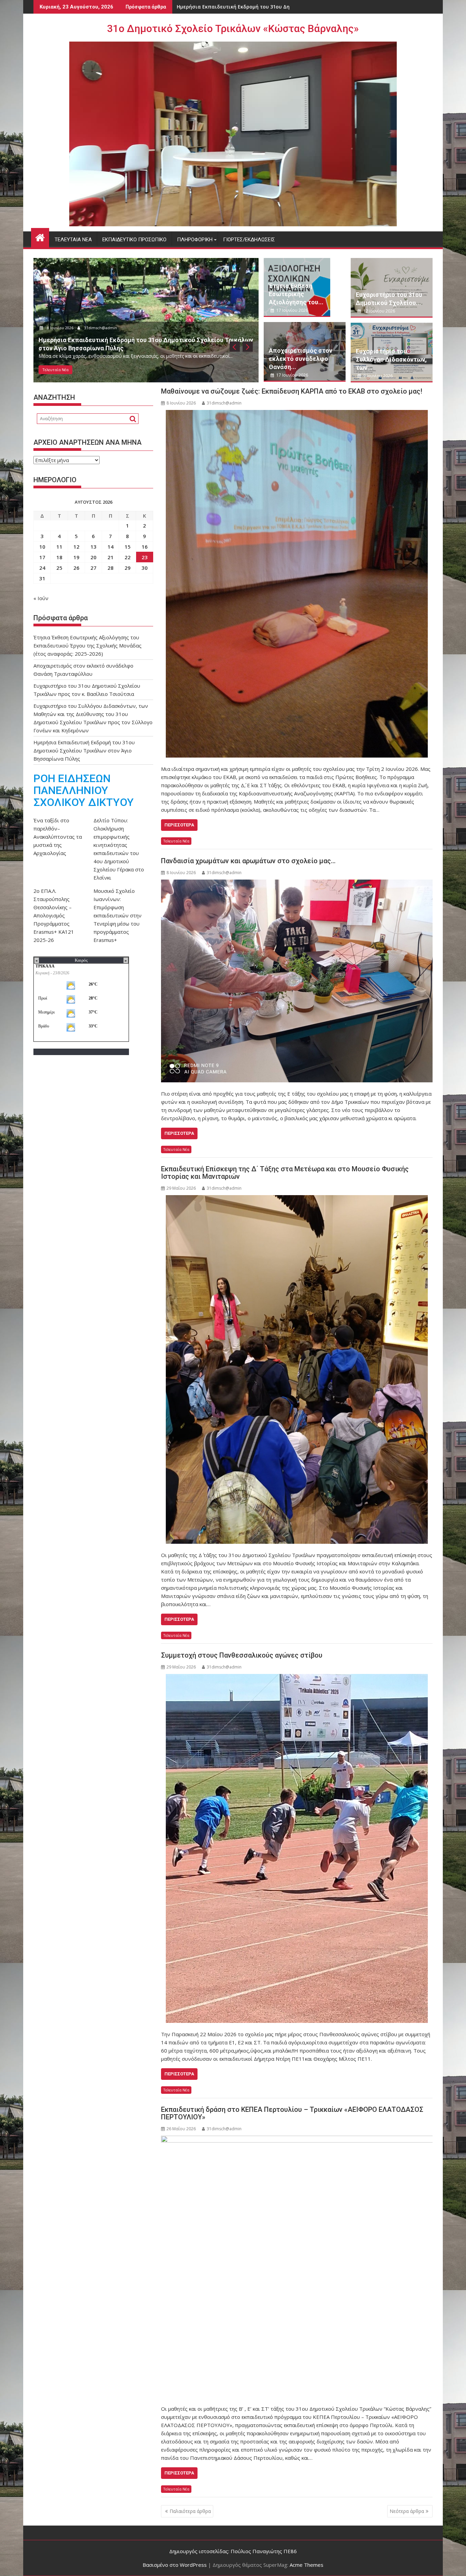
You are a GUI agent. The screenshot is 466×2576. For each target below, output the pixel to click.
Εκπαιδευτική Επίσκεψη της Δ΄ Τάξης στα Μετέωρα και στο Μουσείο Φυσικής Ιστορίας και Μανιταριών (285, 1173)
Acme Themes (307, 2565)
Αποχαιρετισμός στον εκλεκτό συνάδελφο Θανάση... (301, 359)
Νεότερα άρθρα (407, 2511)
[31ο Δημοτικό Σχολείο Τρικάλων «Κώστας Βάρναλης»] (40, 237)
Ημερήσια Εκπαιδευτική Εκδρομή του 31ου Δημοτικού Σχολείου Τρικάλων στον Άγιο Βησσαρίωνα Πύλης (84, 750)
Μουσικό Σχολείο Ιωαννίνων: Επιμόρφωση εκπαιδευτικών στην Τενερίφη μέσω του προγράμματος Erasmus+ (118, 915)
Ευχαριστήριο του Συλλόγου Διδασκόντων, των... (391, 359)
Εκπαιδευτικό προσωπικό (134, 240)
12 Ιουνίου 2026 (379, 311)
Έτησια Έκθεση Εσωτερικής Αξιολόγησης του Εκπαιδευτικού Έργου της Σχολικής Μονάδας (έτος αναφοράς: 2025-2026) (88, 645)
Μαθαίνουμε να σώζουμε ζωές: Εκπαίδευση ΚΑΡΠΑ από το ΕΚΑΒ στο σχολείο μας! (292, 391)
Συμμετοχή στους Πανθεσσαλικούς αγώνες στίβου (242, 1655)
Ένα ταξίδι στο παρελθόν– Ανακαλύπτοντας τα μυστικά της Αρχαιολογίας (58, 837)
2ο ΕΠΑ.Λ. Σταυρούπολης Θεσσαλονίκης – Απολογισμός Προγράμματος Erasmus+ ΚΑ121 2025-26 (54, 915)
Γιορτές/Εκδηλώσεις (249, 240)
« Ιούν (41, 598)
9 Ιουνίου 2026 (377, 376)
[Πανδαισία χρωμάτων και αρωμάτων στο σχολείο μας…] (297, 981)
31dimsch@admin (102, 328)
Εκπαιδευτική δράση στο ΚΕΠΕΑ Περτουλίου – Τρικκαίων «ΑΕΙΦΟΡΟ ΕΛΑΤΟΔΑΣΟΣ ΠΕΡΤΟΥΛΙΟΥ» (292, 2113)
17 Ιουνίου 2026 (61, 328)
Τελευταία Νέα (73, 240)
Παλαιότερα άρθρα (190, 2511)
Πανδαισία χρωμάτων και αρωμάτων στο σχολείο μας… (248, 861)
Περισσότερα (179, 825)
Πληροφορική (195, 240)
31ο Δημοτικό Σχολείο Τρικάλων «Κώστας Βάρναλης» (233, 28)
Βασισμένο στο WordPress (175, 2565)
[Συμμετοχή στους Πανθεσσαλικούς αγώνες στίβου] (297, 1848)
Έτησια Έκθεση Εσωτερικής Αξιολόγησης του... (296, 294)
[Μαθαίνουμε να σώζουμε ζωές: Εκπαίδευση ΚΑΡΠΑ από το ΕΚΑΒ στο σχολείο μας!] (297, 584)
